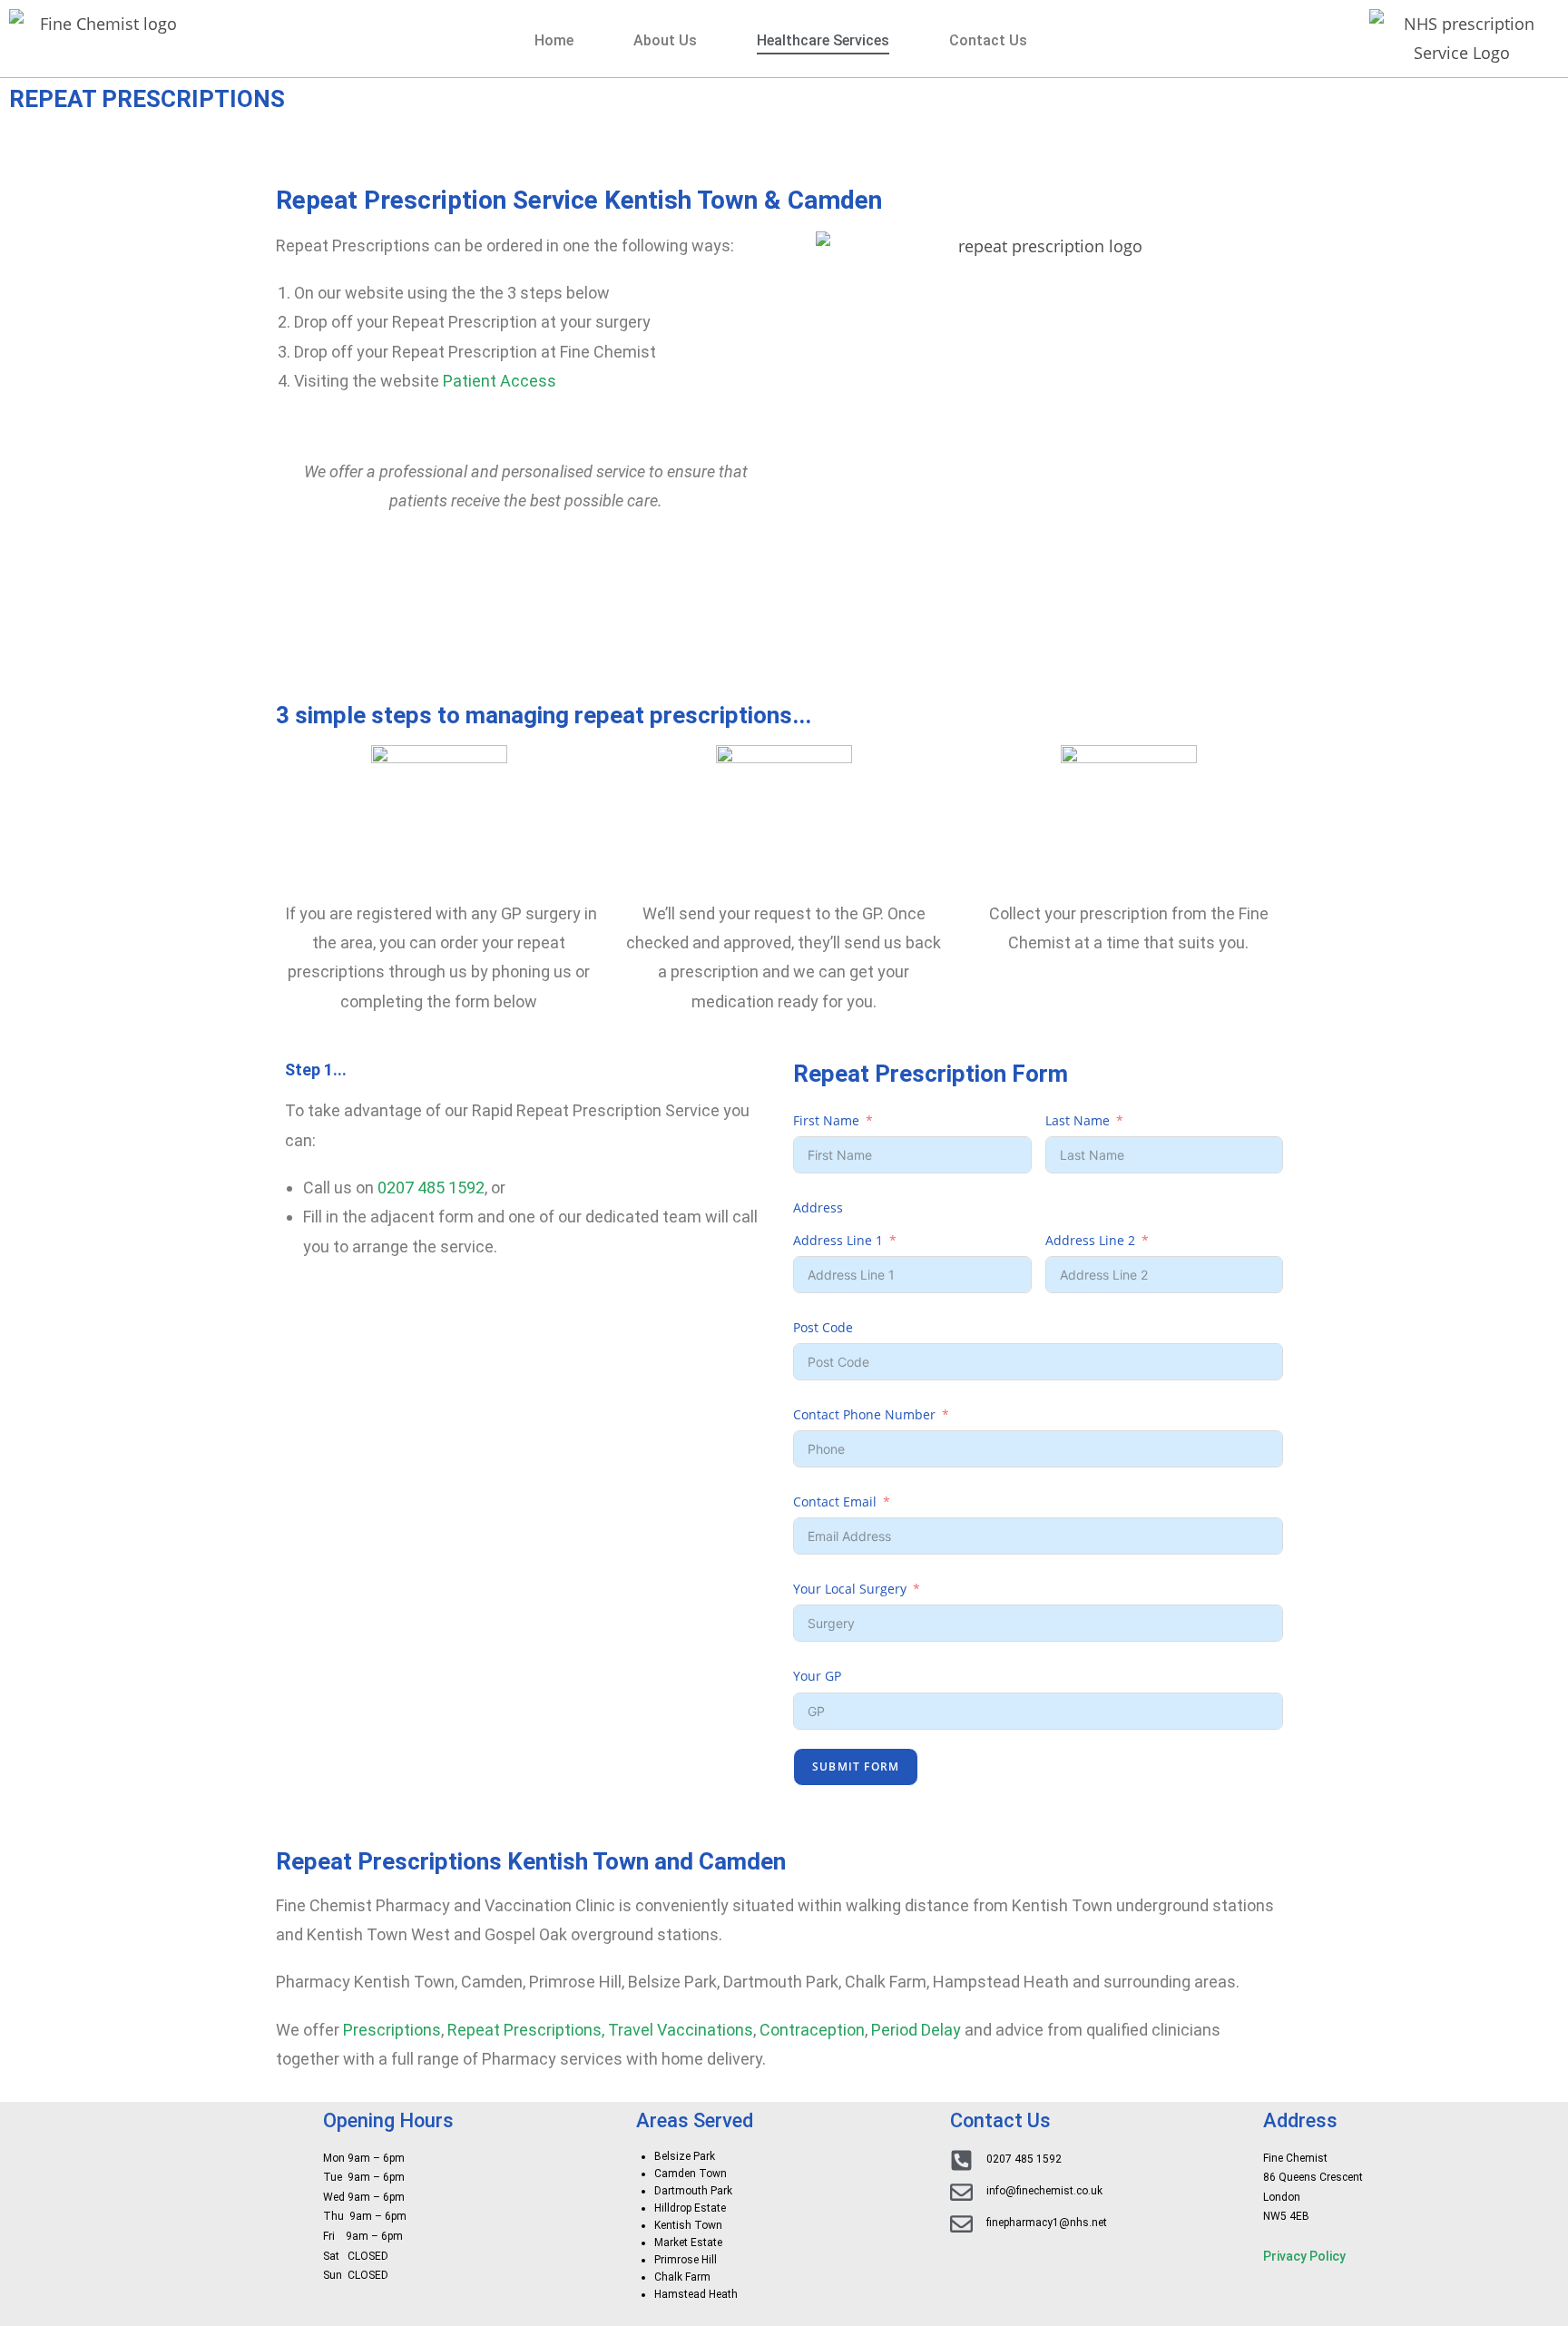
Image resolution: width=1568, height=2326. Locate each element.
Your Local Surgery (850, 1589)
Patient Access (500, 381)
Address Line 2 (1090, 1240)
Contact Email (835, 1502)
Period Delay (916, 2030)
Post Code (823, 1327)
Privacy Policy (1304, 2256)
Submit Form (856, 1767)
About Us (665, 40)
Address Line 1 (838, 1240)
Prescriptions (392, 2030)
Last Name (1078, 1120)
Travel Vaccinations (681, 2030)
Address (818, 1207)
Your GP (817, 1676)
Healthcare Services (823, 40)
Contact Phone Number (864, 1414)
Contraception (812, 2030)
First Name (826, 1120)
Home (554, 40)
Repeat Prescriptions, (526, 2030)
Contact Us (988, 40)
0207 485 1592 (431, 1188)
